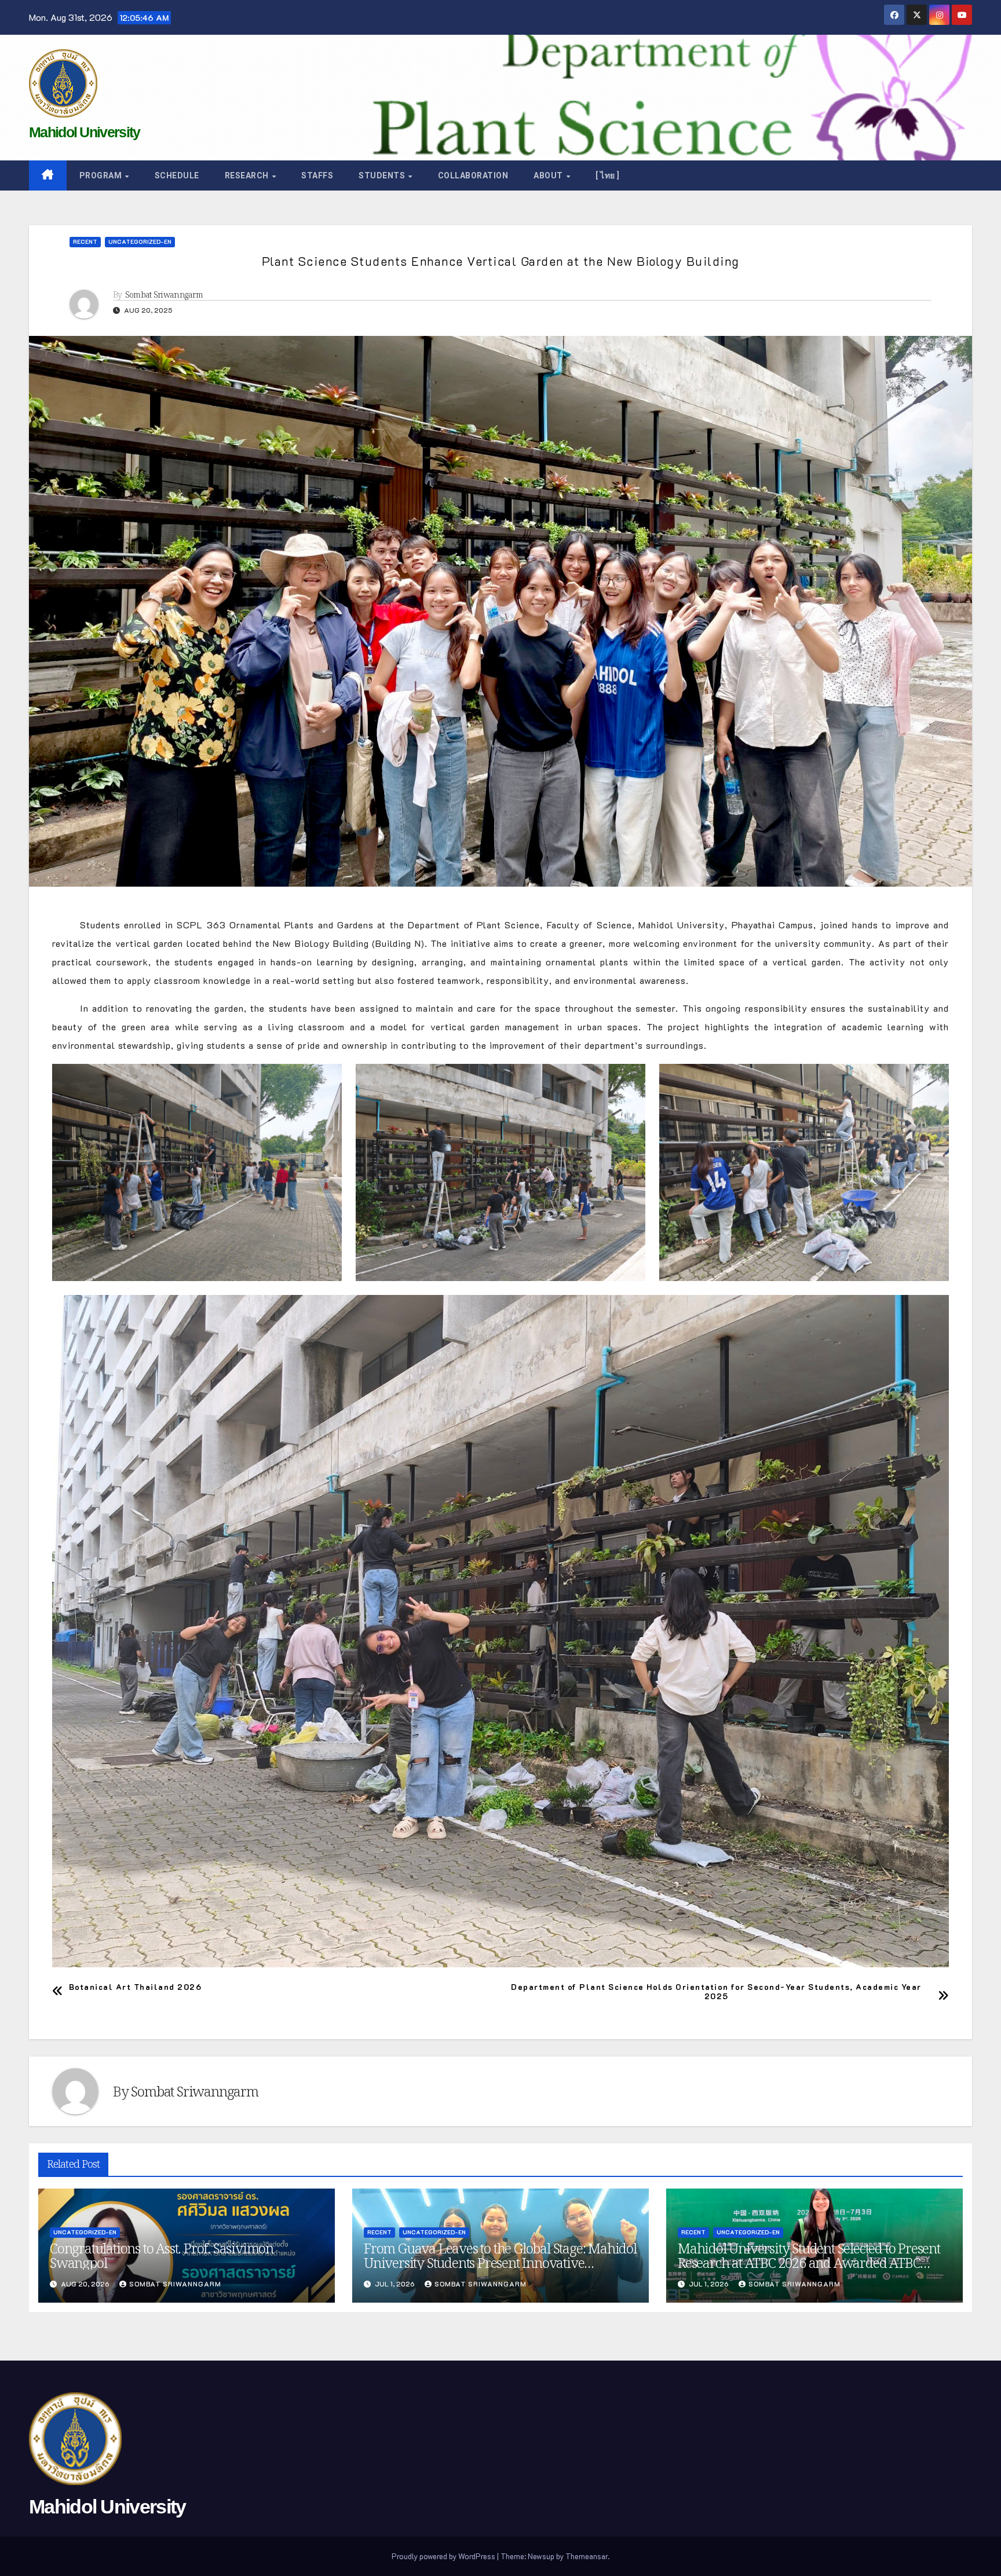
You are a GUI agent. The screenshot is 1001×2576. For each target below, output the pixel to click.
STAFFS (317, 175)
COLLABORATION (473, 175)
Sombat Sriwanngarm (164, 295)
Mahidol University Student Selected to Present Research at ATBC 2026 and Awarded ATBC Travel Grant (809, 2262)
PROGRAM (102, 175)
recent (85, 242)
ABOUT (549, 175)
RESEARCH (248, 175)
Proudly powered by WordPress (444, 2556)
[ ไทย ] (608, 175)
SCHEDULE (177, 175)
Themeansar (587, 2556)
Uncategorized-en (140, 242)
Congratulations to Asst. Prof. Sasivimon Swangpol (162, 2255)
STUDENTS (383, 175)
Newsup (541, 2556)
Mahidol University (84, 132)
